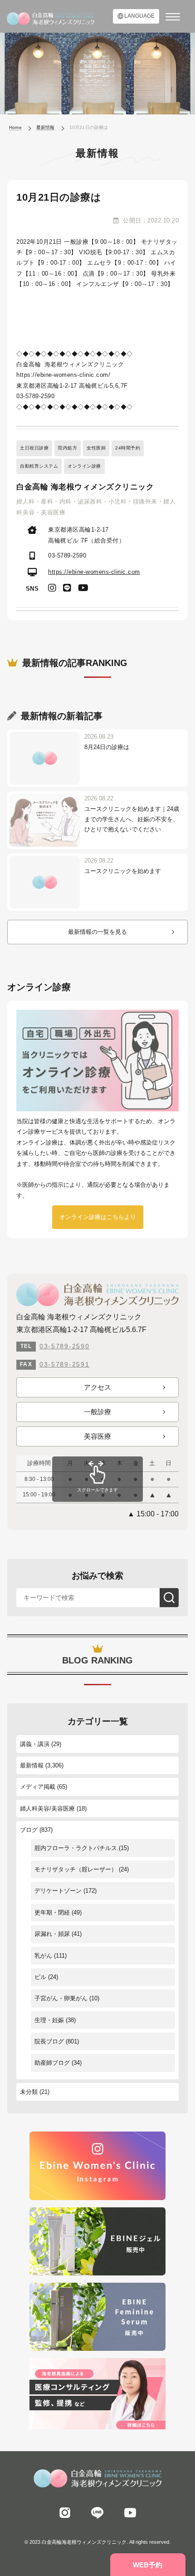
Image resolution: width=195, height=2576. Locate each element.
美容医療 (97, 1436)
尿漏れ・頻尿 (52, 1934)
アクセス (97, 1387)
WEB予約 (148, 2565)
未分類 (29, 2092)
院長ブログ (49, 2041)
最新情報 (32, 1765)
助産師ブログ (52, 2063)
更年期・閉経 (52, 1912)
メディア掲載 (38, 1787)
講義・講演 (35, 1744)
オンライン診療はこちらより (98, 1217)
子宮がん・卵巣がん (61, 1998)
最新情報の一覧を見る (97, 932)
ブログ (29, 1830)
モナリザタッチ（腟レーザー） (76, 1869)
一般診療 (97, 1412)
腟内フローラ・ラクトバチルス (76, 1848)
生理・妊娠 (49, 2020)
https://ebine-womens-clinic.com (94, 572)
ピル (40, 1977)
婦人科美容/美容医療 (47, 1809)
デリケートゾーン (58, 1891)
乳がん (43, 1956)
